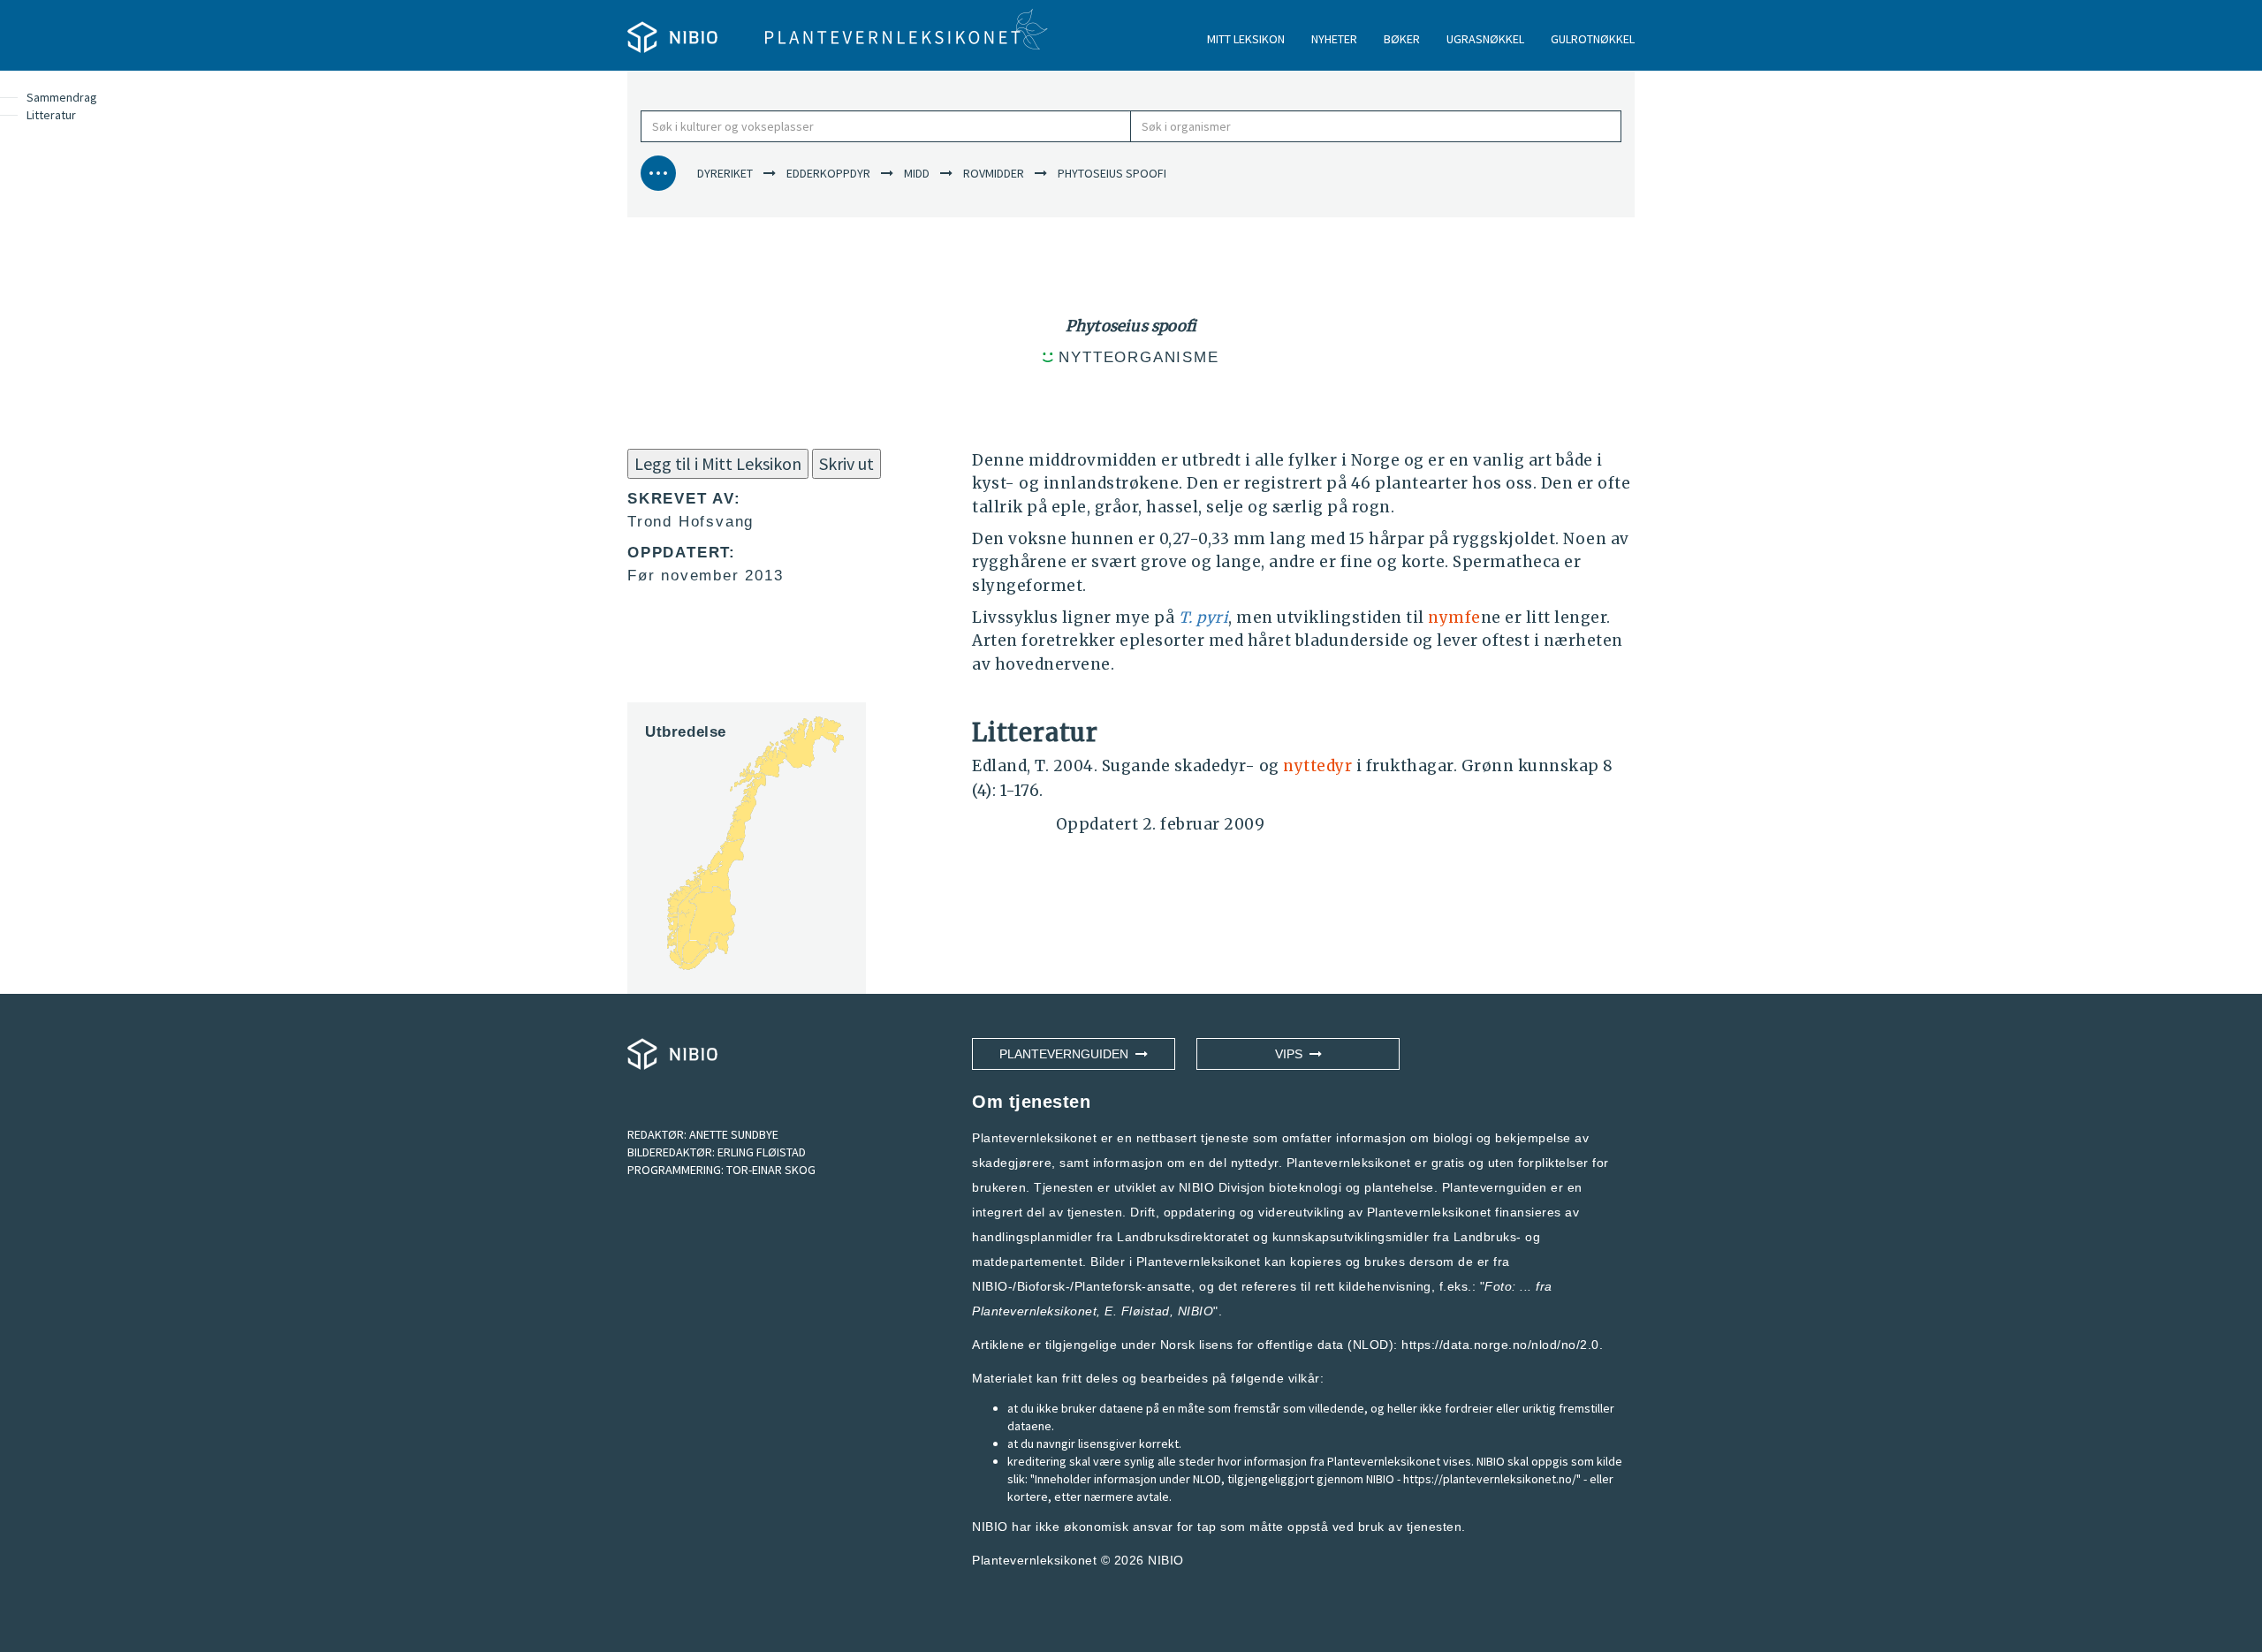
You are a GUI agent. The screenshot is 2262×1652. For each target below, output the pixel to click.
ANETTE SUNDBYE (734, 1134)
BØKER (1402, 39)
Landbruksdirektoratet (1183, 1237)
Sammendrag (62, 97)
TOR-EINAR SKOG (771, 1170)
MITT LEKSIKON (1246, 39)
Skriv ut (846, 463)
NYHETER (1334, 39)
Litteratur (51, 115)
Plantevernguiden (1067, 1054)
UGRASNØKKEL (1485, 39)
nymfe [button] (1454, 618)
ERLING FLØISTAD (762, 1152)
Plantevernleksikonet (1034, 1311)
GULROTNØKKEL (1593, 39)
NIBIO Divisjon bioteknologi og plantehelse (1306, 1187)
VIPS (1292, 1054)
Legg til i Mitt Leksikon (718, 463)
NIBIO (1166, 1560)
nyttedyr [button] (1317, 766)
